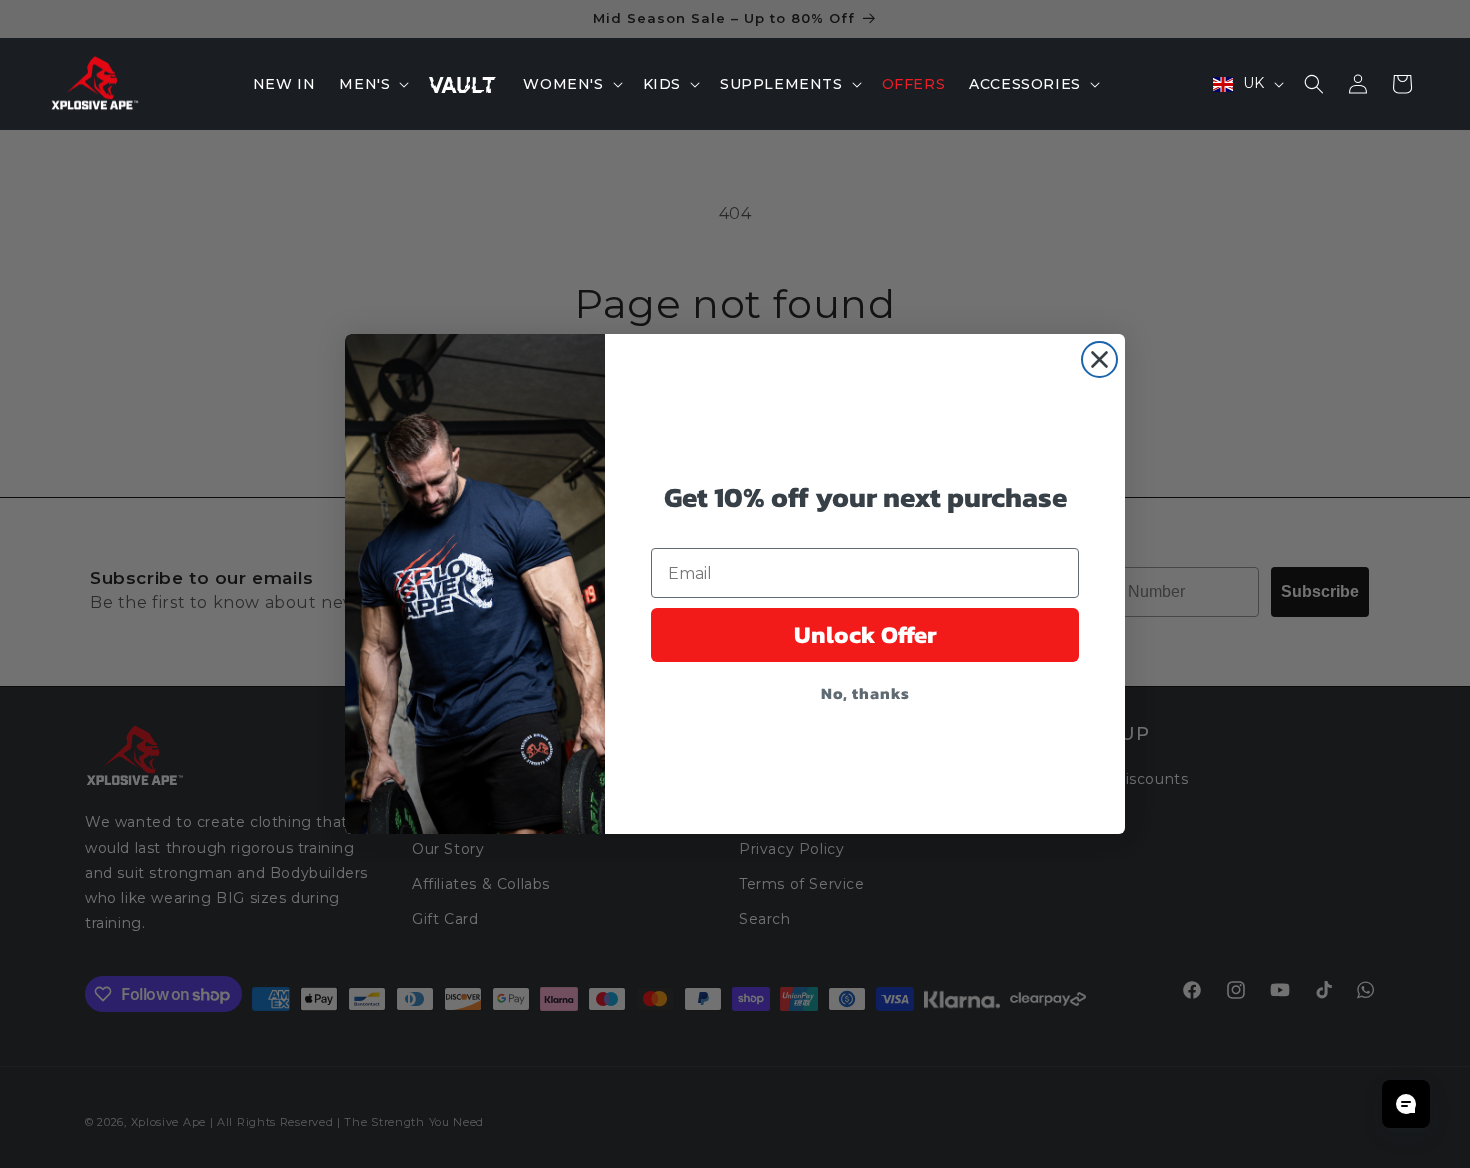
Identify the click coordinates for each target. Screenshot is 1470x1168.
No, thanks (865, 693)
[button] (372, 84)
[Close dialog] (1099, 359)
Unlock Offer (865, 634)
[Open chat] (1406, 1104)
